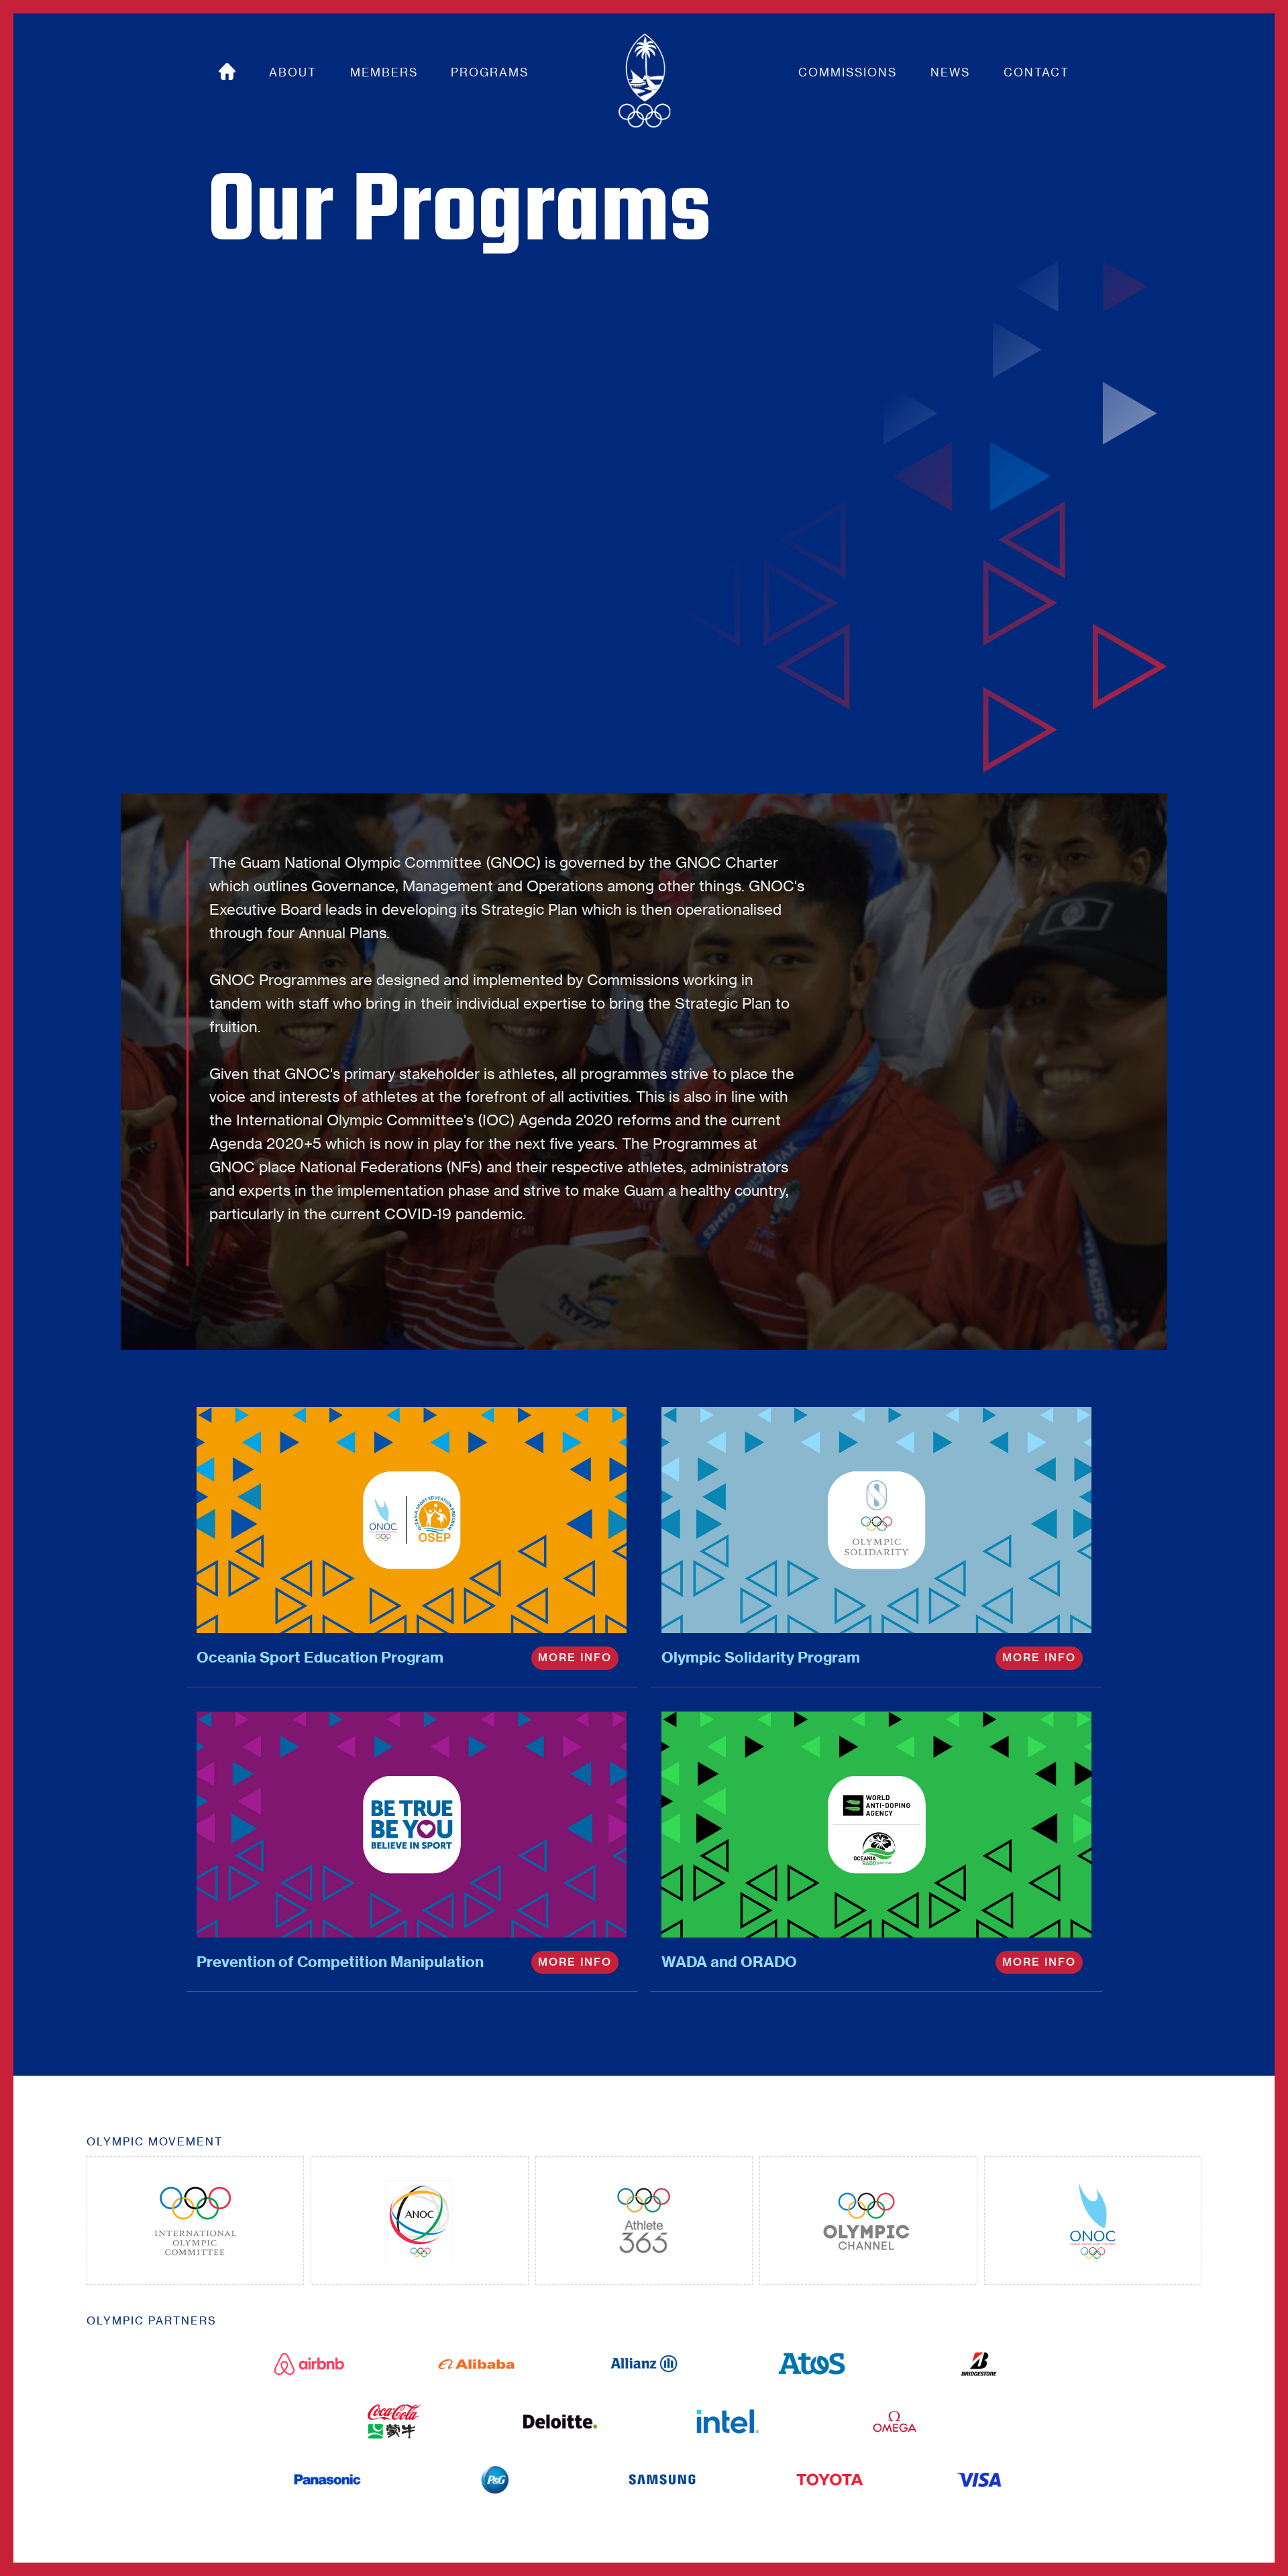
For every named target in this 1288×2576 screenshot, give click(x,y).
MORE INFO (575, 1658)
